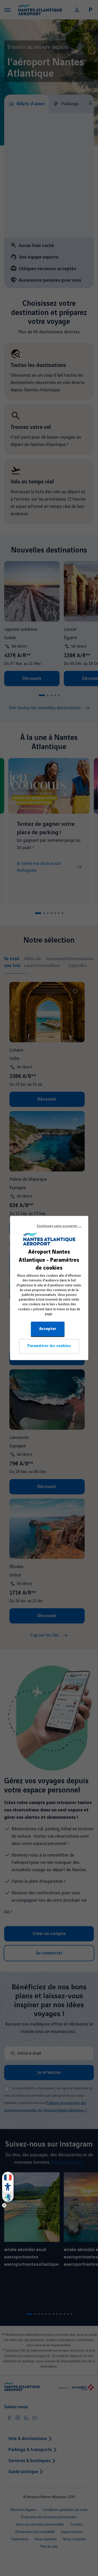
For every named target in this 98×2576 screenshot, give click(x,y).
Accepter (48, 1329)
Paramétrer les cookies (49, 1346)
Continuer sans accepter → (59, 1226)
